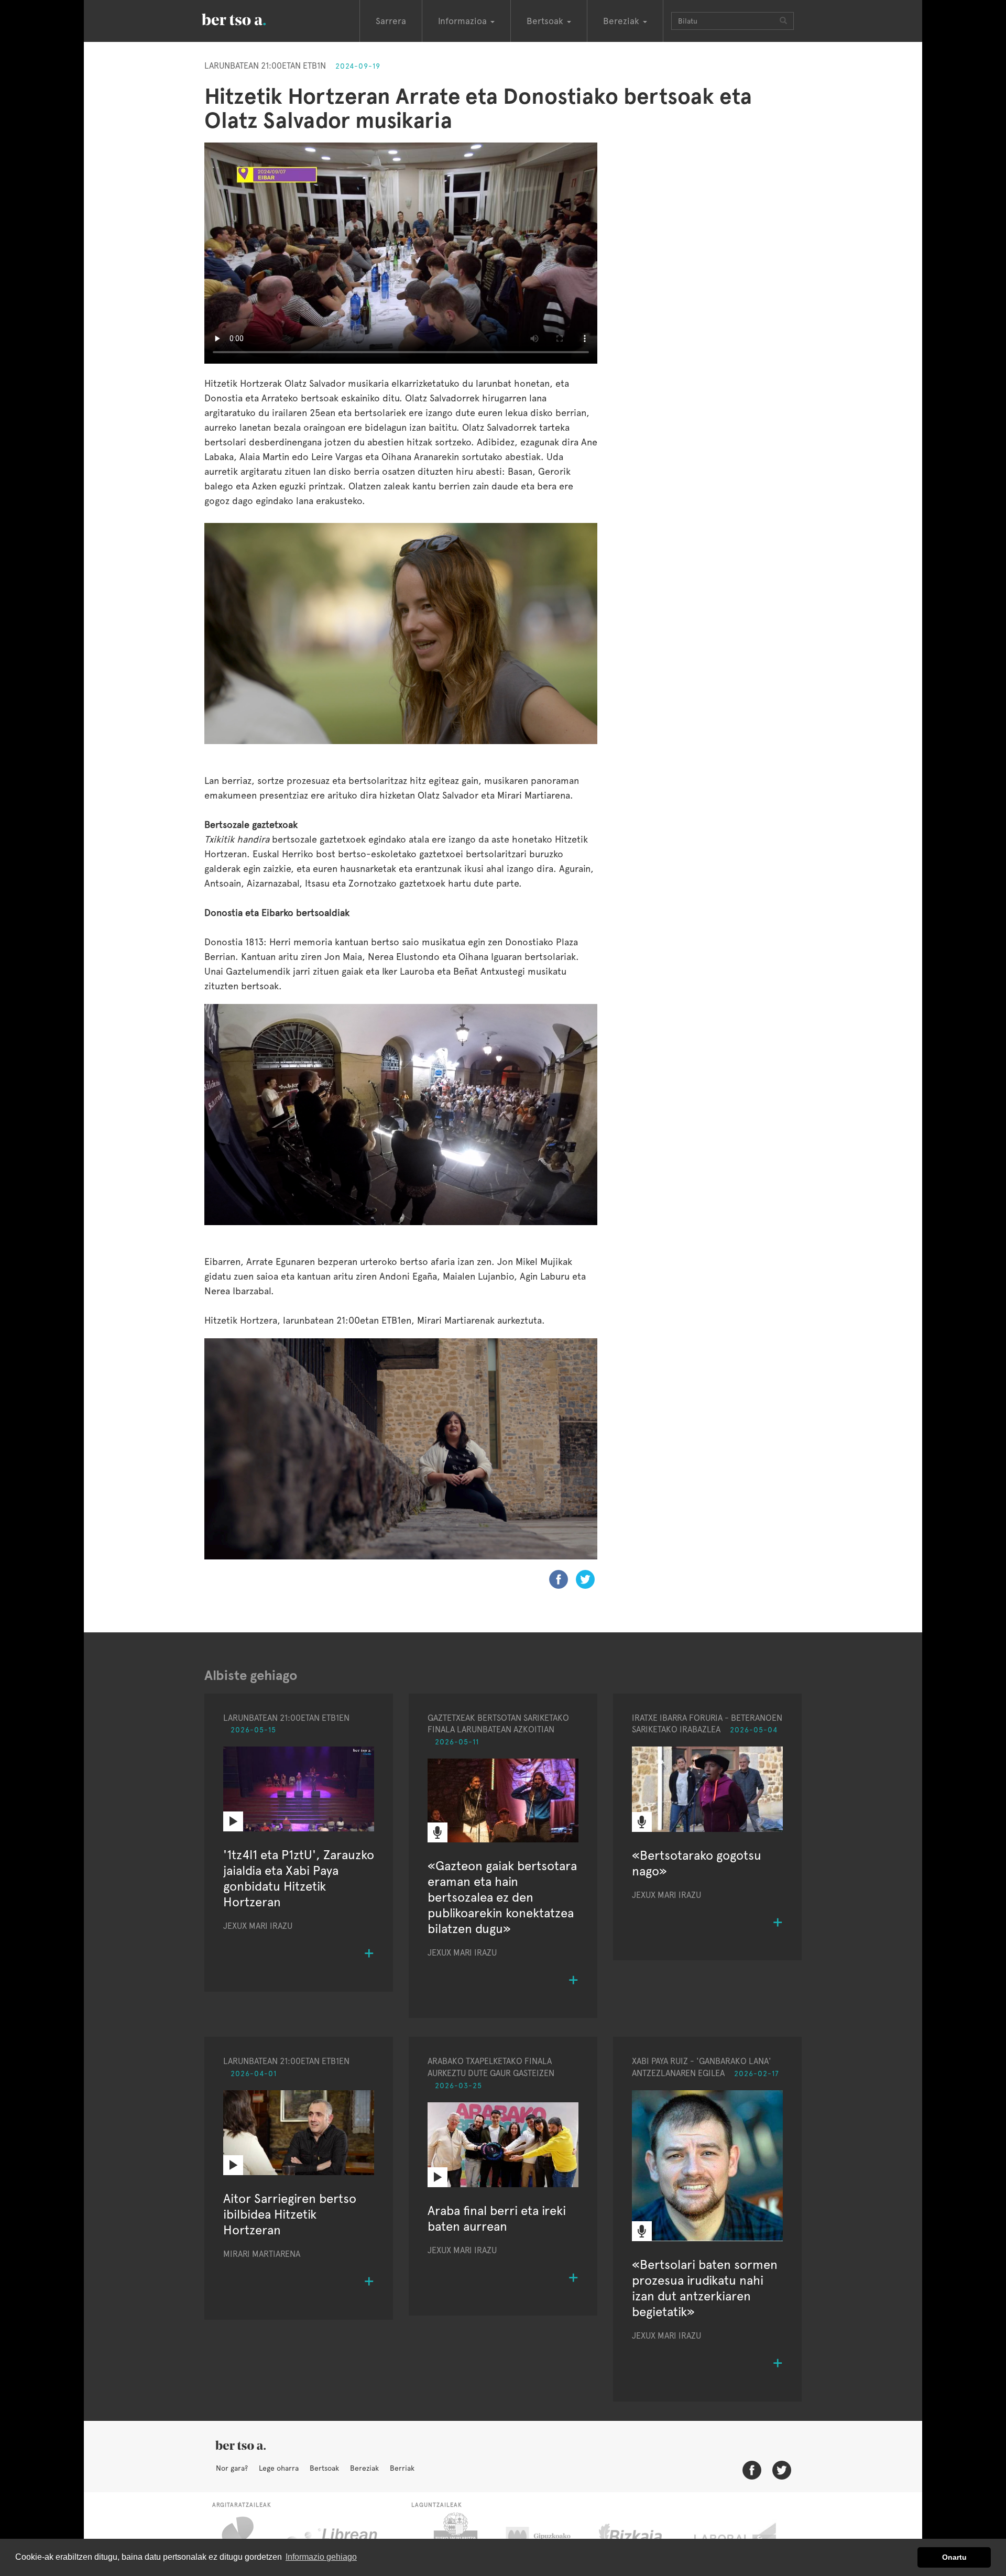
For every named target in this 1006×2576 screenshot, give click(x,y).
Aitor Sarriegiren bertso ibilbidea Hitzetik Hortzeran (290, 2214)
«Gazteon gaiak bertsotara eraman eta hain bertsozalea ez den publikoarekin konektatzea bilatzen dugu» (502, 1897)
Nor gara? (232, 2468)
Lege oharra (279, 2468)
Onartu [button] (954, 2557)
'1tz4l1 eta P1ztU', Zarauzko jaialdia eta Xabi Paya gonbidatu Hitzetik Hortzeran (299, 1878)
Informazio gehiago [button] (321, 2557)
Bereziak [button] (622, 21)
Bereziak (364, 2468)
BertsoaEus (249, 18)
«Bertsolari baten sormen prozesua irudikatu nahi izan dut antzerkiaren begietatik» (705, 2288)
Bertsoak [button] (546, 21)
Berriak (402, 2468)
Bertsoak (324, 2468)
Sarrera (391, 21)
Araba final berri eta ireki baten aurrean (497, 2218)
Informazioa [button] (464, 21)
